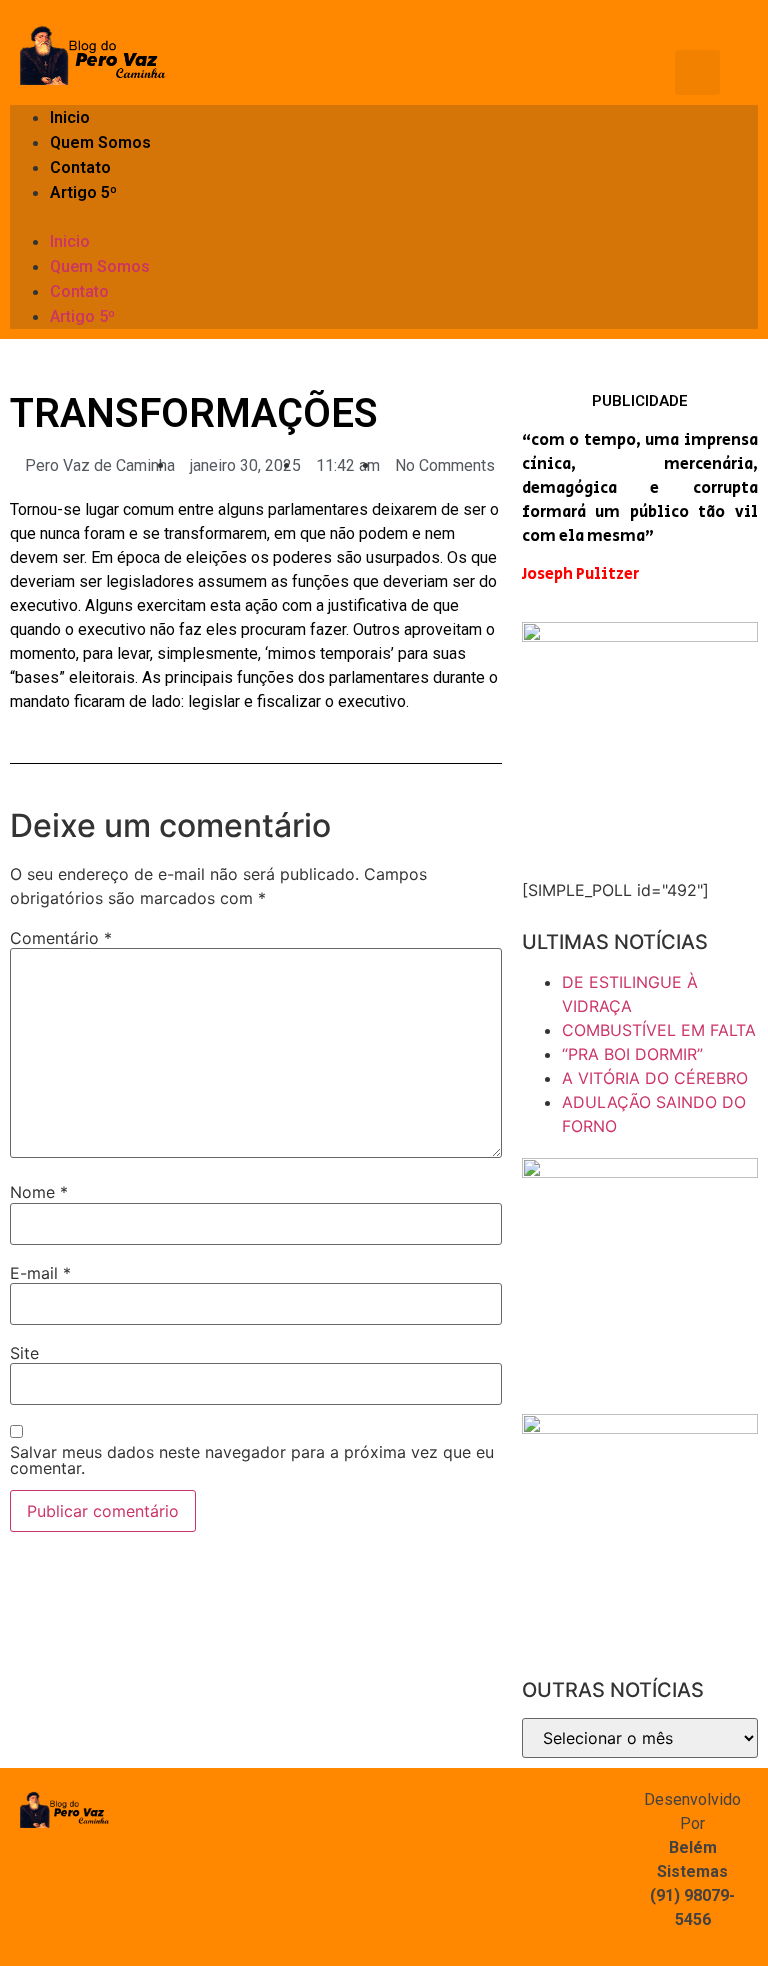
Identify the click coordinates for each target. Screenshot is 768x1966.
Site (24, 1353)
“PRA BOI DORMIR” (632, 1054)
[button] (384, 217)
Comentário (61, 938)
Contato (80, 167)
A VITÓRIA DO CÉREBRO (655, 1078)
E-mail (40, 1273)
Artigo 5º (83, 192)
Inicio (70, 117)
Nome (39, 1192)
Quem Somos (100, 142)
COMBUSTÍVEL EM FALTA (659, 1030)
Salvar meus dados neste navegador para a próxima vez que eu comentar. (252, 1460)
